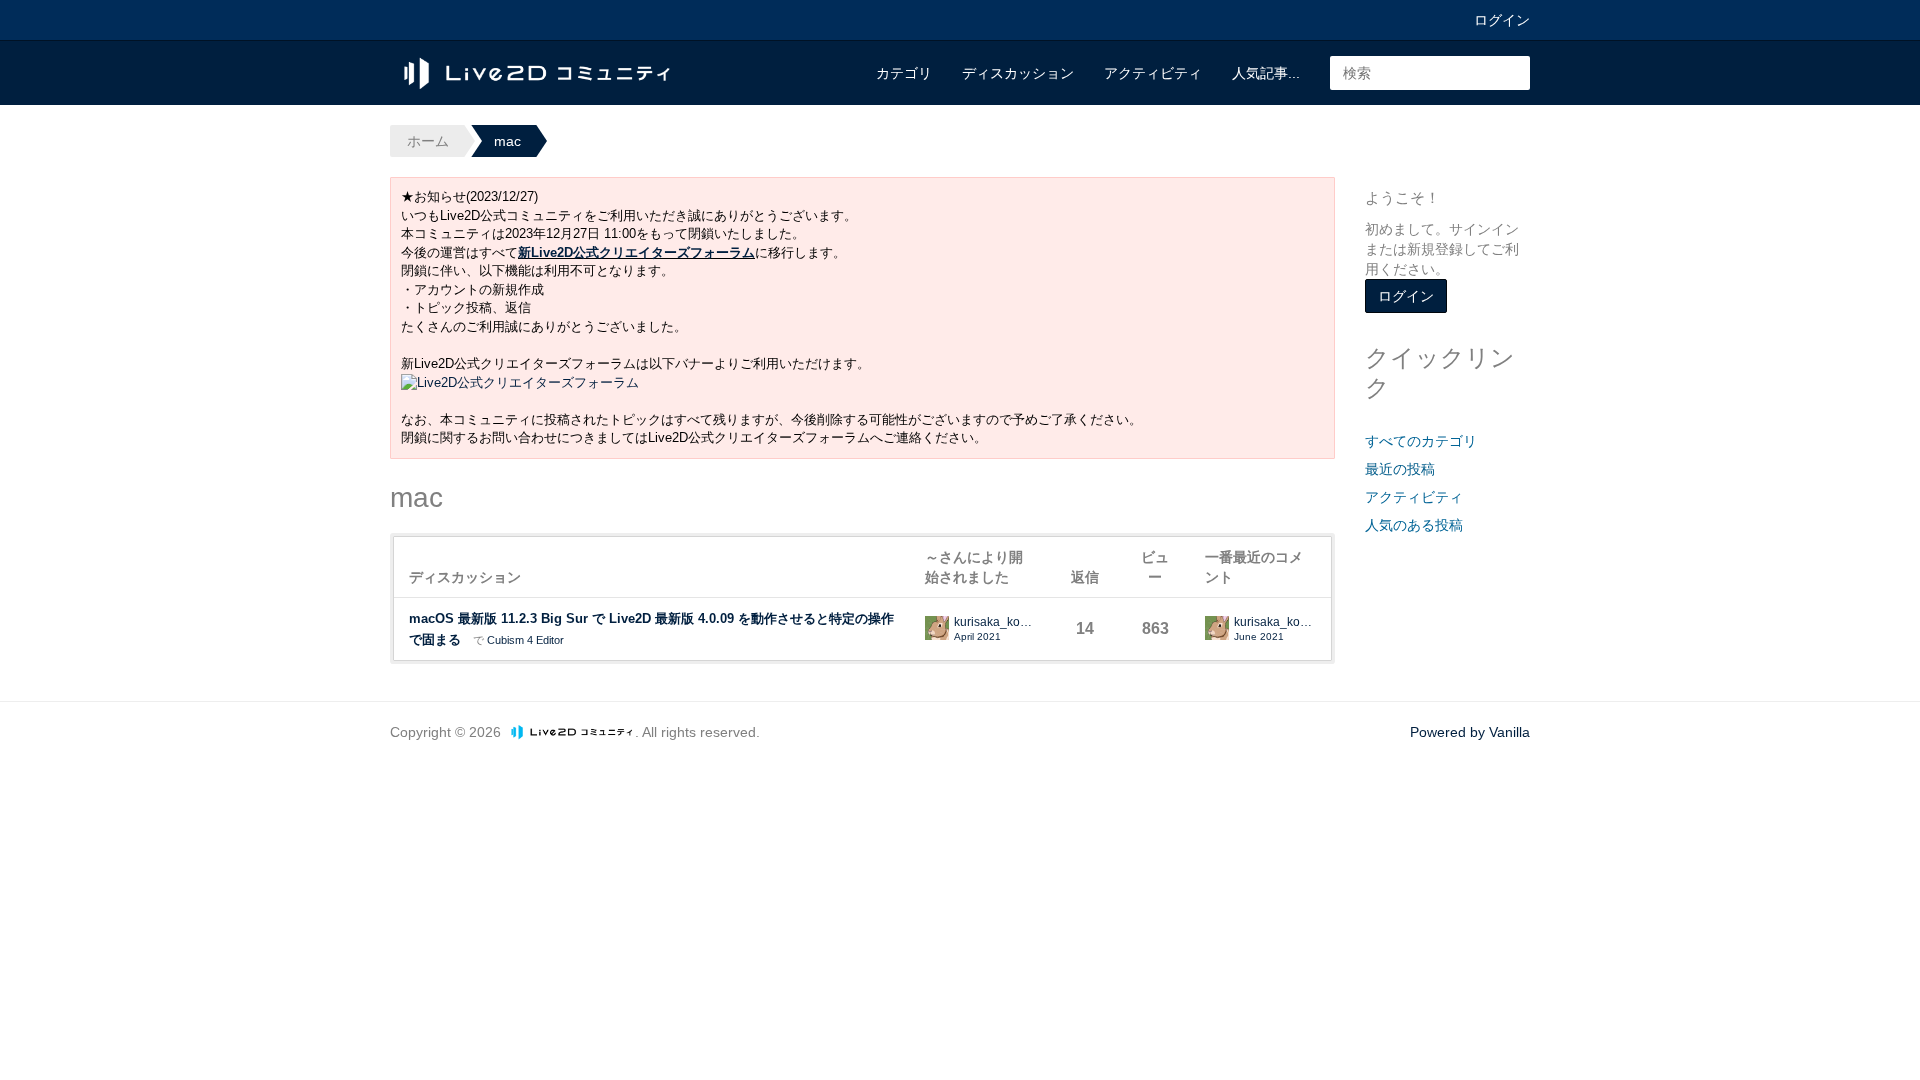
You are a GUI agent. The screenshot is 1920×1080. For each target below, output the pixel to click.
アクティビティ (1153, 73)
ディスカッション (1018, 73)
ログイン (1502, 20)
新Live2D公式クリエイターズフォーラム (636, 252)
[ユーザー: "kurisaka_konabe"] (937, 628)
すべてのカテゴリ (1421, 441)
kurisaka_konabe (995, 622)
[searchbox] (1430, 73)
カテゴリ (904, 73)
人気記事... (1266, 73)
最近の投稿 (1400, 469)
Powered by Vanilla (1470, 732)
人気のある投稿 (1414, 525)
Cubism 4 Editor (525, 640)
